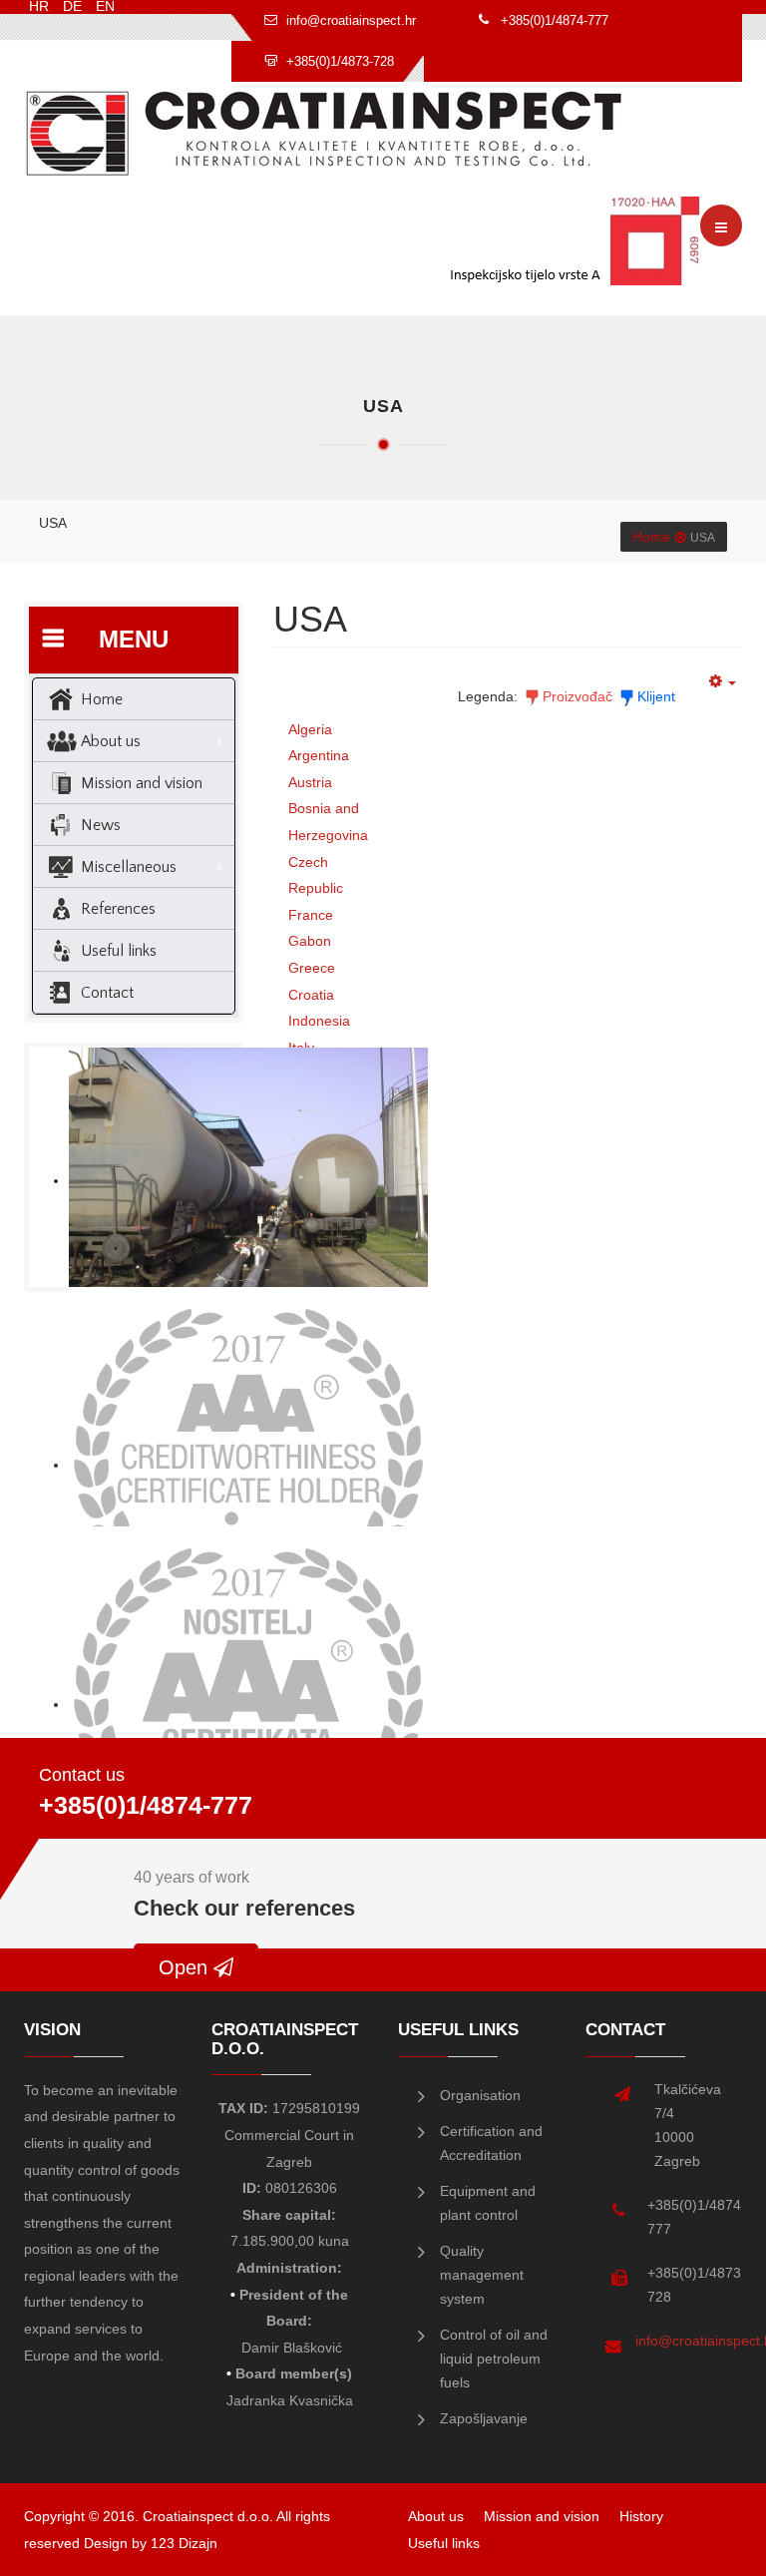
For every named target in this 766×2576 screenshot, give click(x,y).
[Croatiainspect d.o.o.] (324, 133)
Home (651, 537)
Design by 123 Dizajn (151, 2543)
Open (186, 1967)
